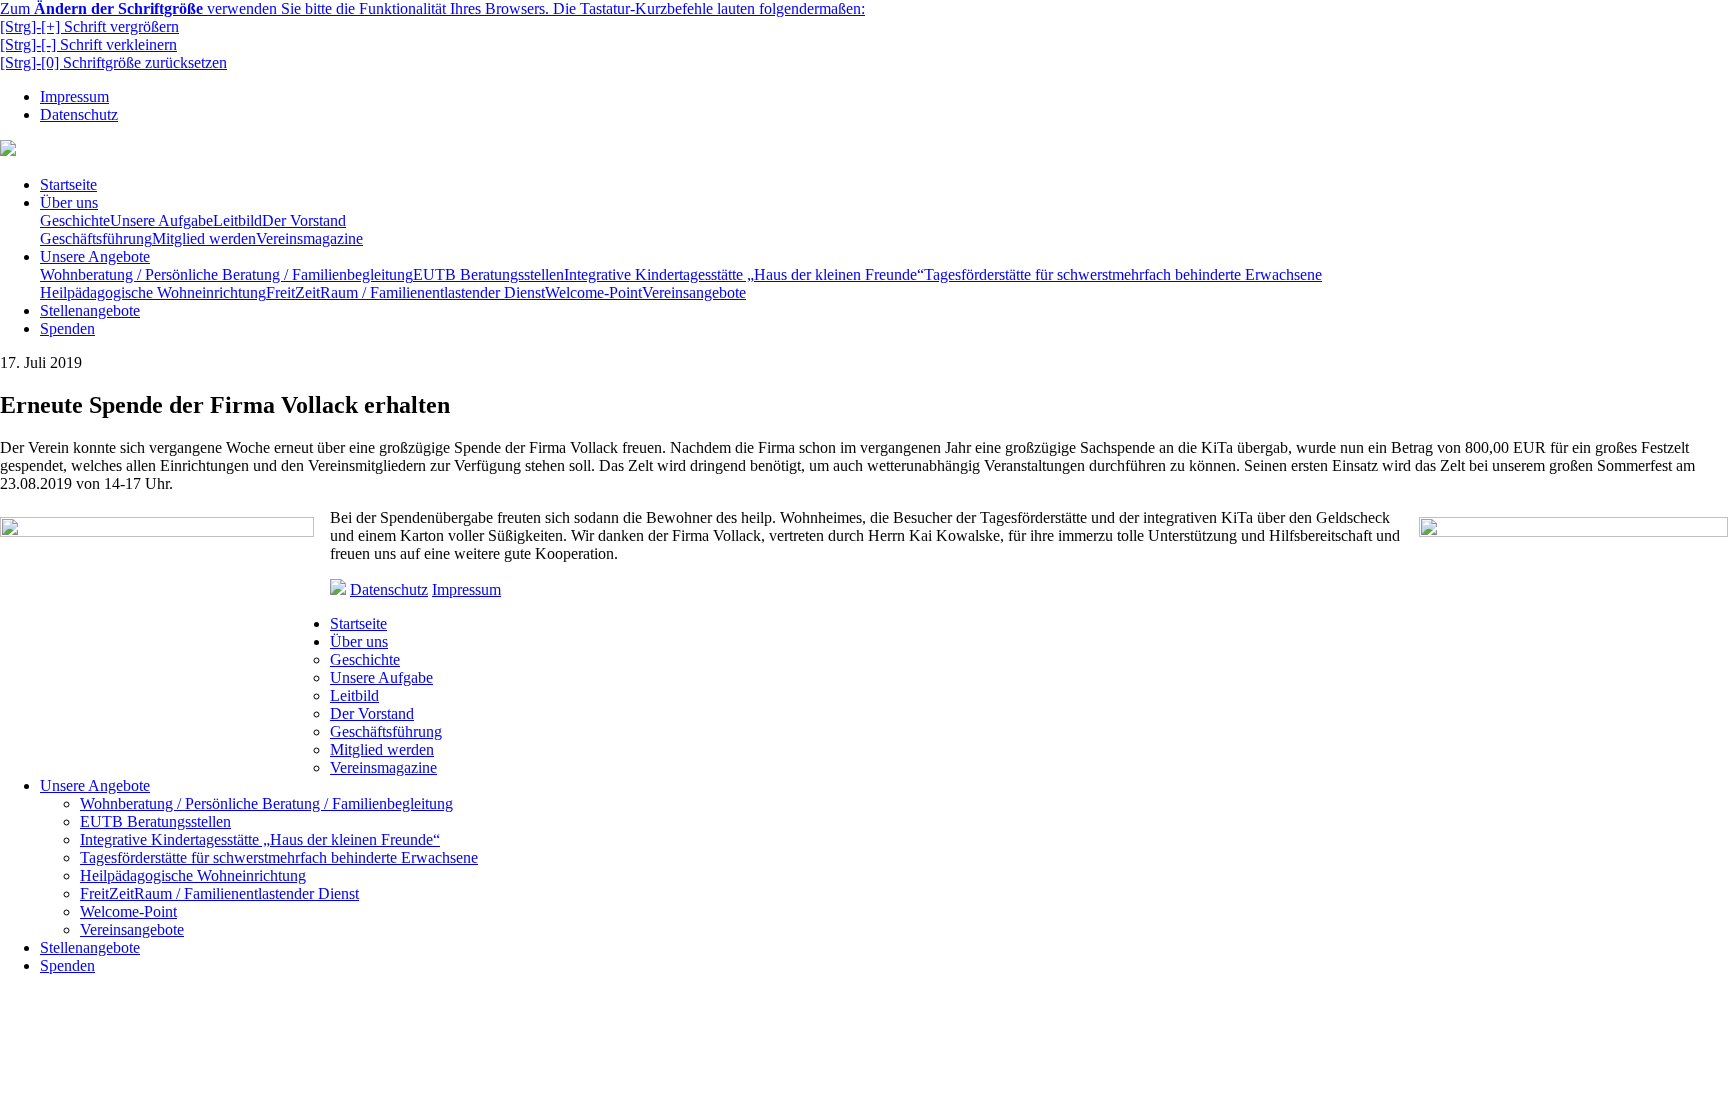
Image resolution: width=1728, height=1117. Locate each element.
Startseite (68, 184)
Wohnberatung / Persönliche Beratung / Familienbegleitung (226, 274)
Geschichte (75, 220)
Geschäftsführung (96, 238)
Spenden (67, 328)
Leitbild (237, 220)
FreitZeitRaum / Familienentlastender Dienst (405, 292)
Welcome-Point (593, 292)
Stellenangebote (90, 310)
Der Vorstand (304, 220)
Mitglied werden (204, 238)
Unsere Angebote (95, 256)
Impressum (74, 96)
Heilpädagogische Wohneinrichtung (153, 292)
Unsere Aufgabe (161, 220)
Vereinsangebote (694, 292)
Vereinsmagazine (309, 238)
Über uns (69, 202)
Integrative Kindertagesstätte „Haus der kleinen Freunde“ (744, 274)
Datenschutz (79, 114)
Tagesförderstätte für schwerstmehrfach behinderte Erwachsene (1123, 274)
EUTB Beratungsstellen (488, 274)
